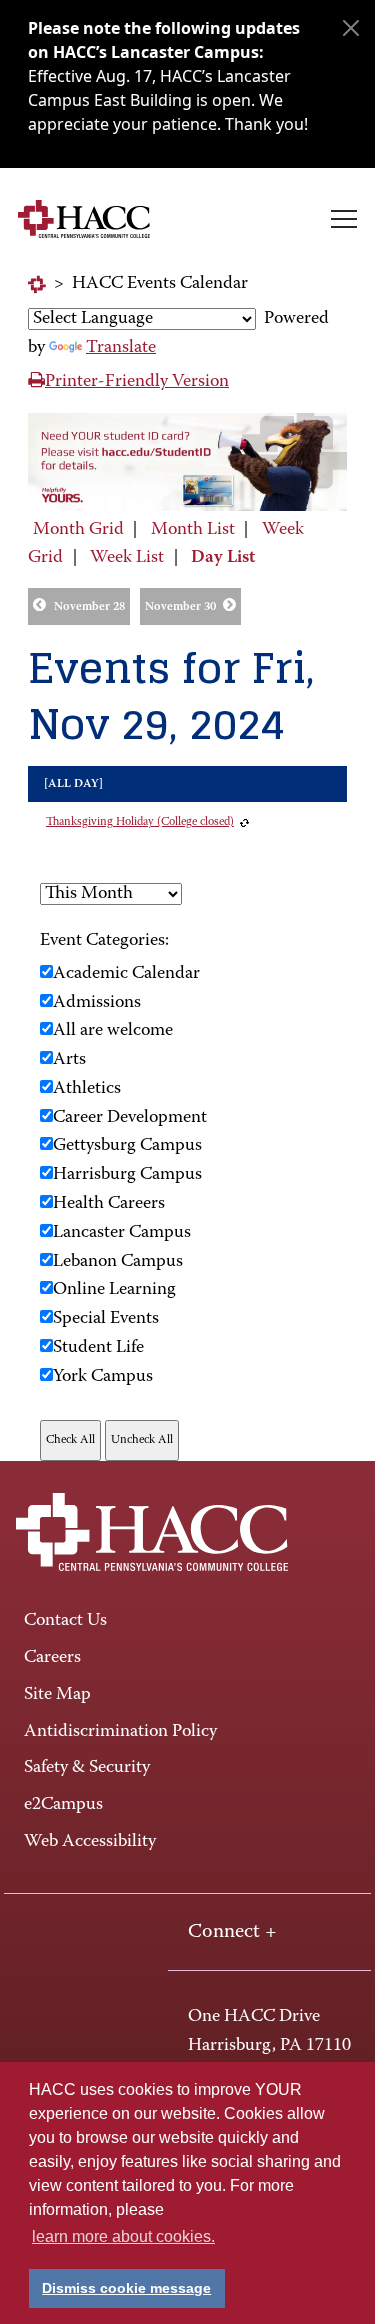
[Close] (351, 28)
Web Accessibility (90, 1842)
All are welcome (113, 1031)
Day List (223, 558)
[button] (344, 219)
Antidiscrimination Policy (120, 1732)
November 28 (89, 607)
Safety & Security (87, 1768)
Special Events (106, 1319)
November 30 (180, 607)
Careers (52, 1658)
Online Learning (114, 1290)
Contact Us (65, 1621)
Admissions (97, 1003)
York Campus (103, 1377)
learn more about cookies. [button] (123, 2236)
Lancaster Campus (122, 1233)
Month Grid (78, 530)
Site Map (57, 1695)
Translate (121, 348)
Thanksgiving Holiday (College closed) (140, 822)
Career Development (130, 1118)
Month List (193, 530)
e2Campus (63, 1805)
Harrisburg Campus (127, 1175)
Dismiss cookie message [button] (126, 2288)
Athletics (87, 1089)
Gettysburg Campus (127, 1146)
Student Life (98, 1348)
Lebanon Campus (118, 1262)
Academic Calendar (126, 974)
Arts (69, 1060)
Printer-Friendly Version (137, 382)
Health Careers (109, 1204)
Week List (127, 558)
